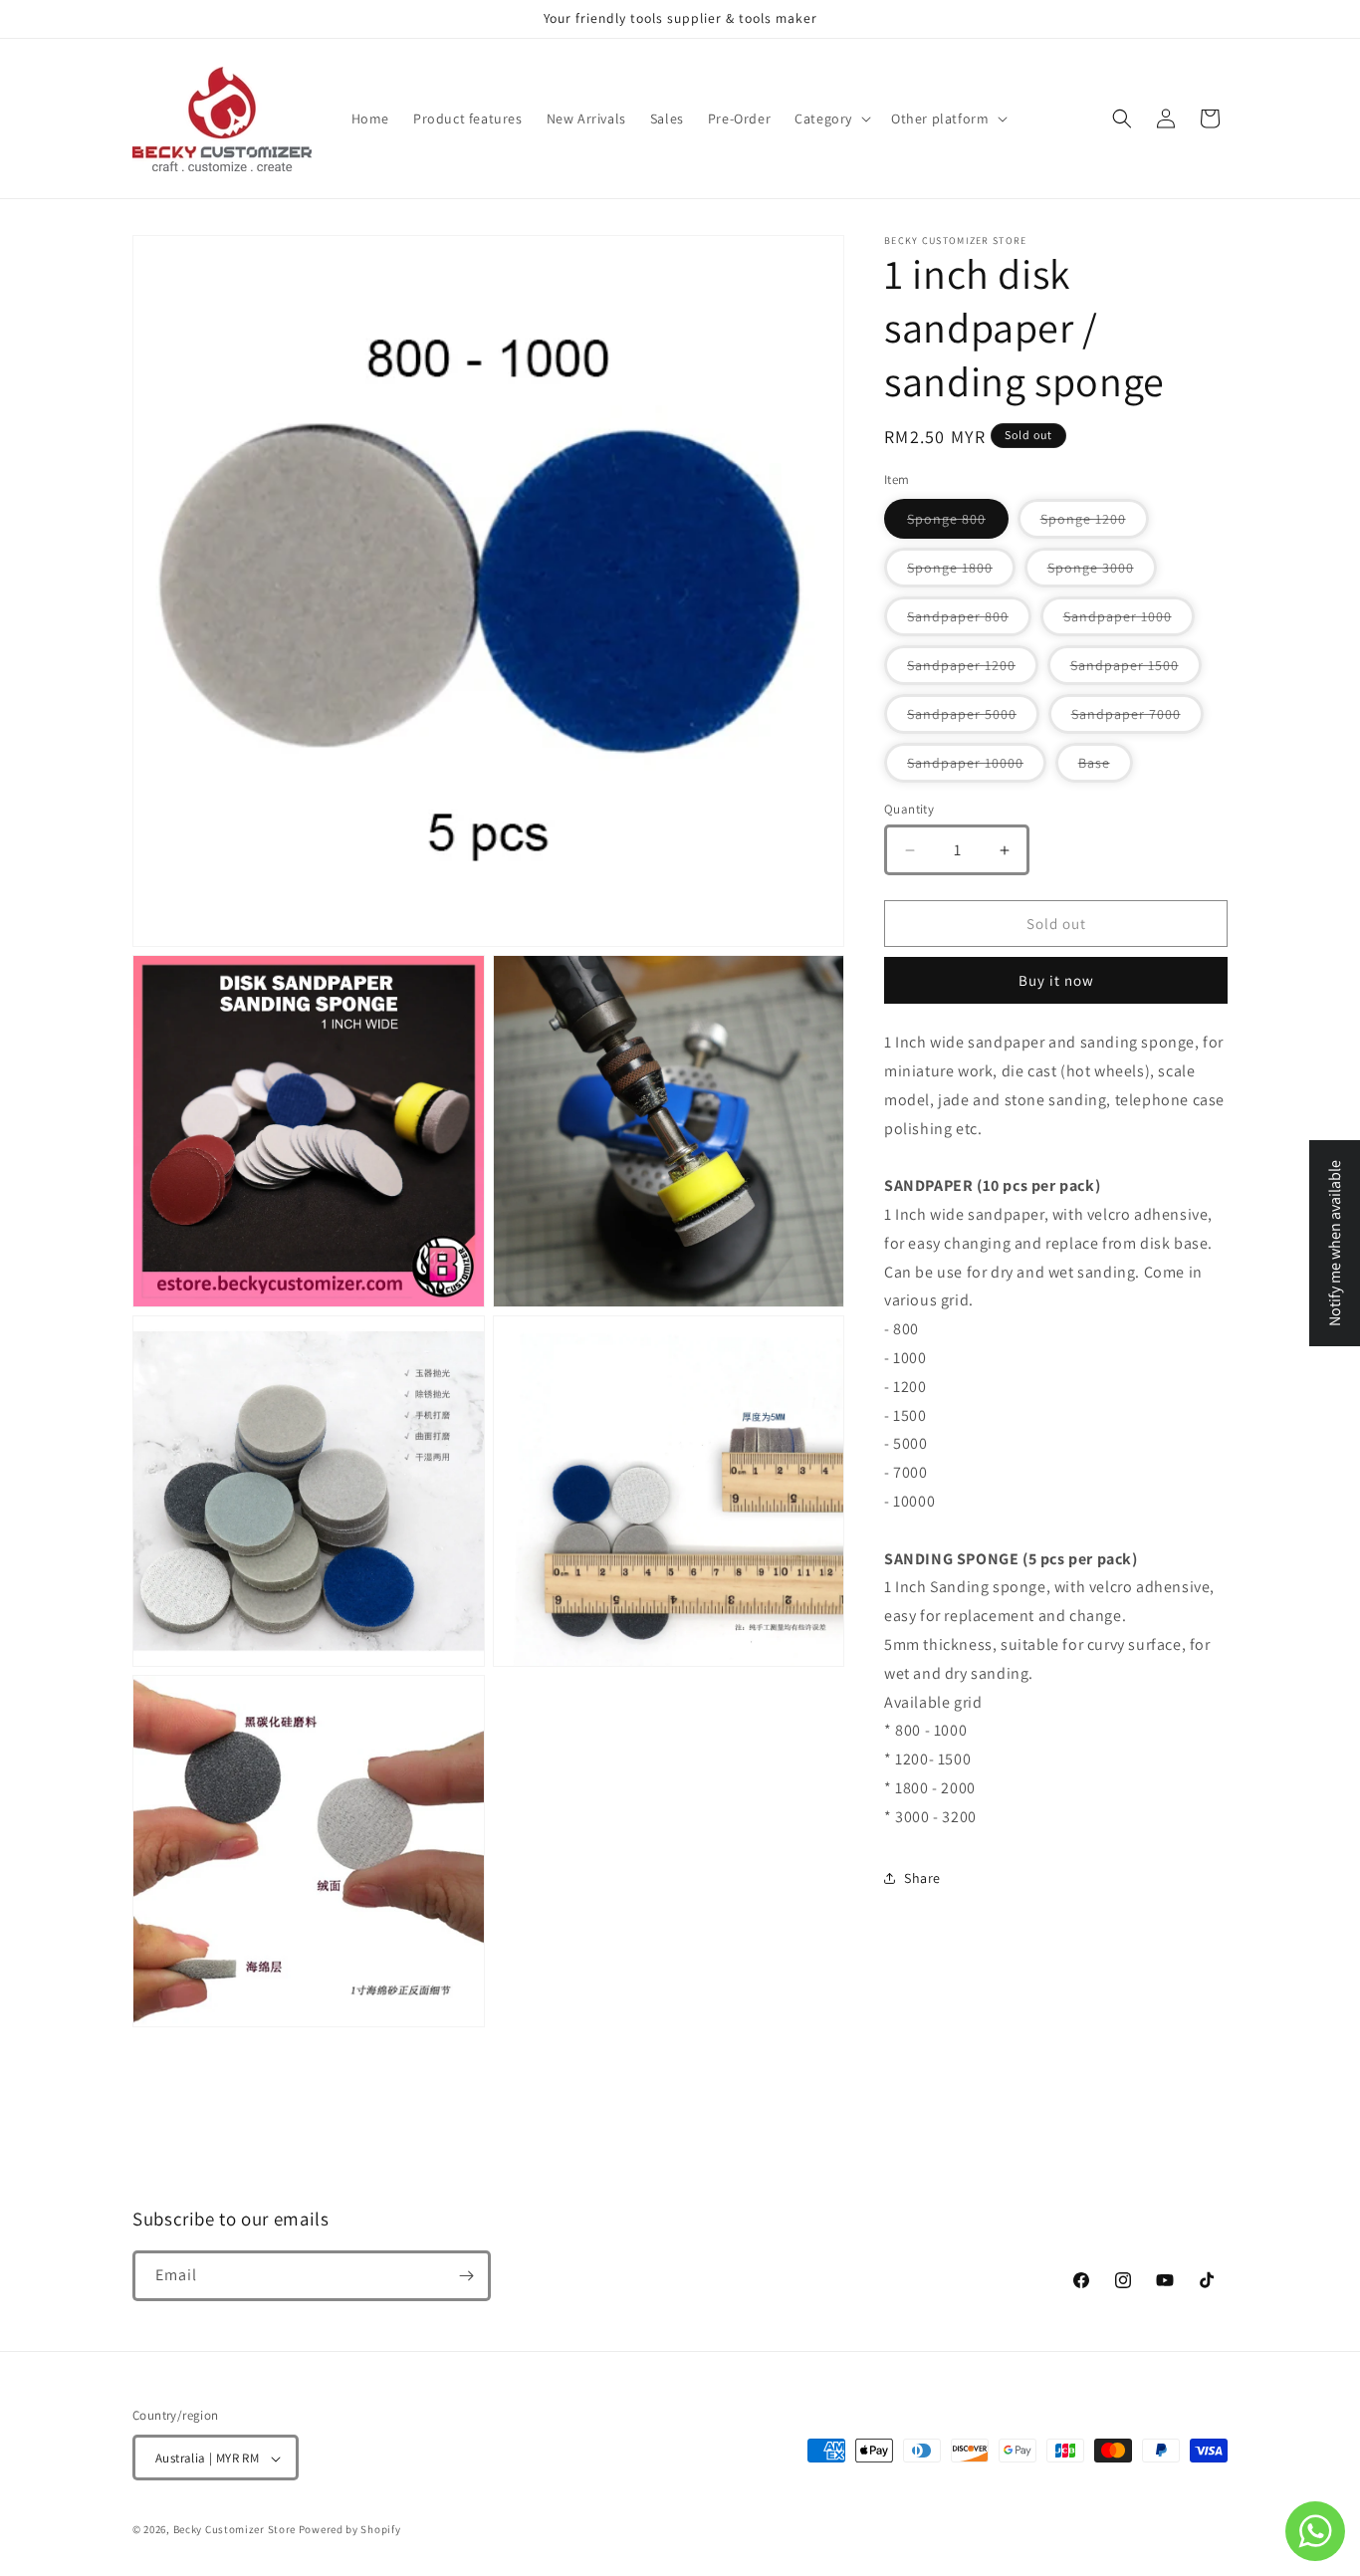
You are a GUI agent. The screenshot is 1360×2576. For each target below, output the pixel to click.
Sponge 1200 (1095, 524)
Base (1106, 768)
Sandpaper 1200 (973, 670)
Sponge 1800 (961, 573)
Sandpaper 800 (969, 621)
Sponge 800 (958, 524)
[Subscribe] (466, 2276)
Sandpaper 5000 (973, 719)
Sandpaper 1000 (1129, 621)
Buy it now (1056, 980)
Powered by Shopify (350, 2530)
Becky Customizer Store (234, 2530)
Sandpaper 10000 (977, 768)
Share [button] (922, 1878)
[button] (831, 118)
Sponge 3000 (1102, 573)
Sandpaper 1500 (1136, 670)
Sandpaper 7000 (1137, 719)
